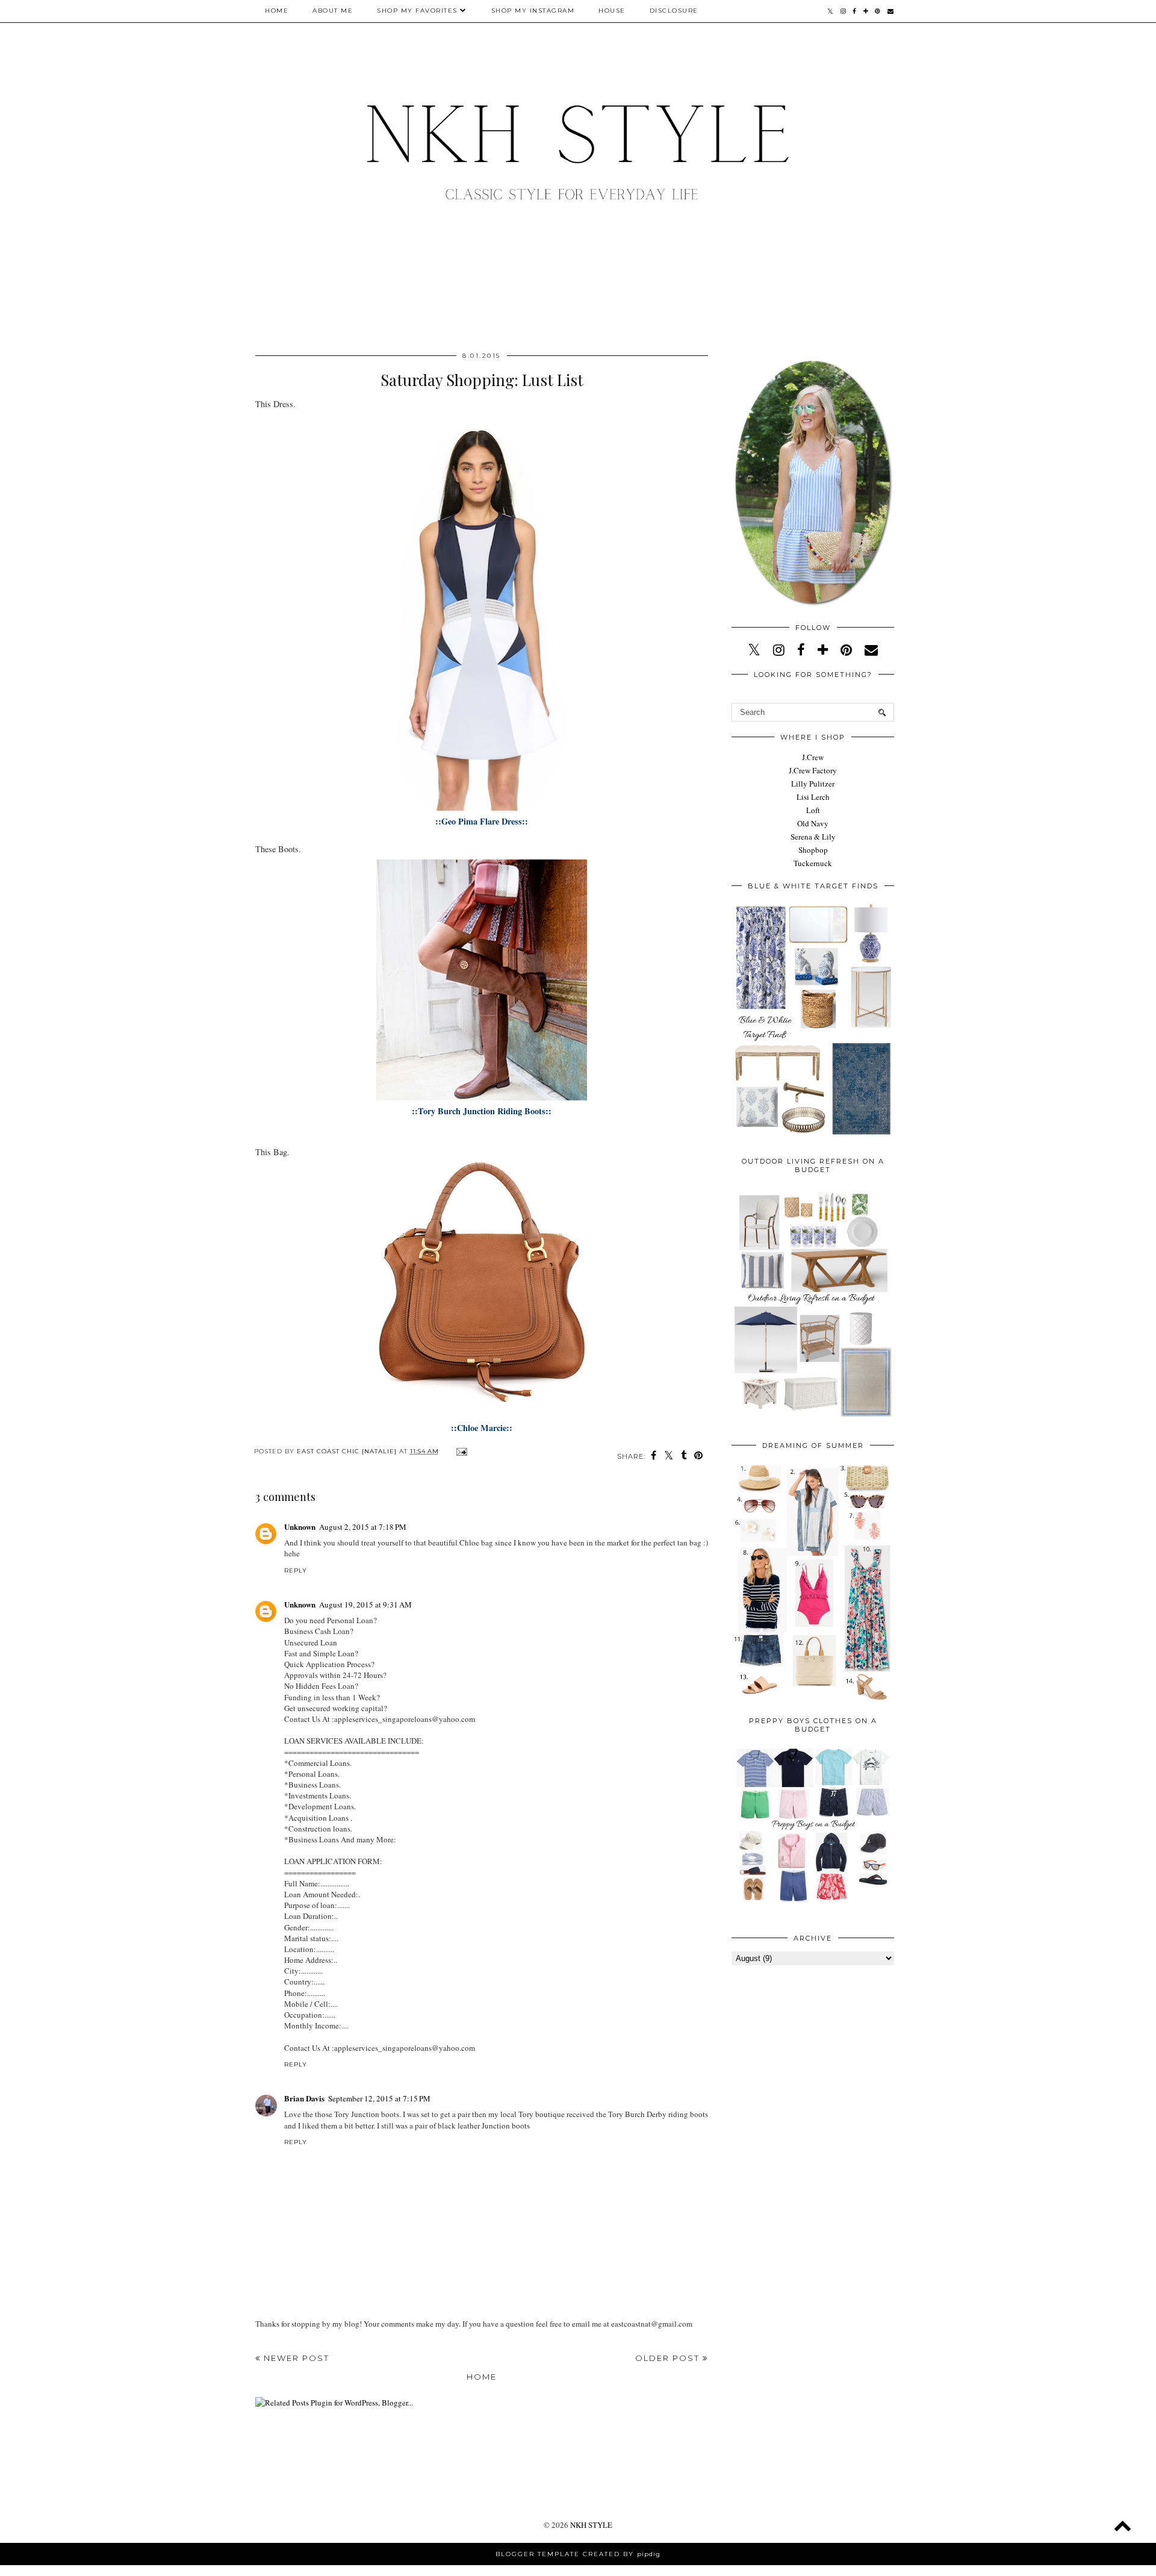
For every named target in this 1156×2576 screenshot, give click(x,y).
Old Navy (813, 823)
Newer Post (295, 2358)
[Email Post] (460, 1451)
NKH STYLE (591, 2525)
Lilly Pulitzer (813, 784)
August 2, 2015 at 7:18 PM (363, 1527)
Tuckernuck (813, 863)
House (612, 11)
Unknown (300, 1527)
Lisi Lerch (813, 797)
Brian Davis (304, 2098)
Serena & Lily (813, 837)
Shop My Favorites (417, 11)
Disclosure (674, 11)
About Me (333, 11)
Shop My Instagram (533, 11)
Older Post (669, 2358)
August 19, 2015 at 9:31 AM (365, 1605)
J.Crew (813, 757)
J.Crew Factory (813, 770)
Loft (813, 810)
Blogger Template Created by (578, 2554)
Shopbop (813, 850)
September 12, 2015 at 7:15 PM (379, 2098)
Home (277, 11)
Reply (296, 1570)
